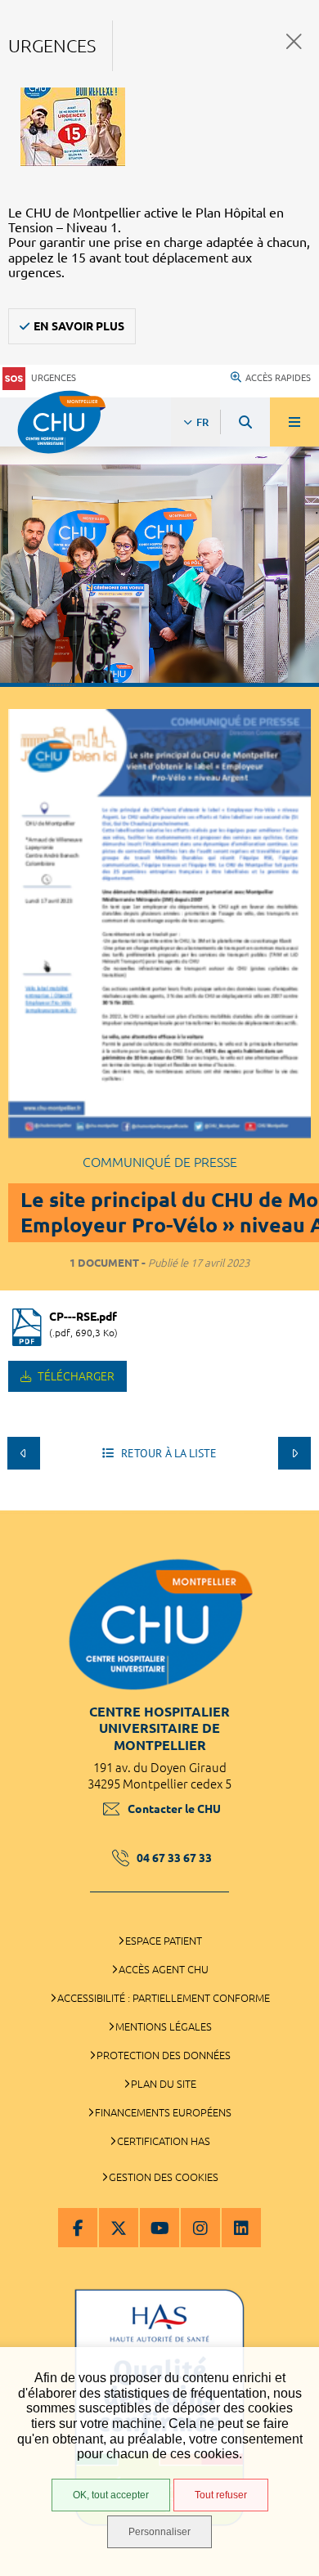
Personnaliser (159, 2532)
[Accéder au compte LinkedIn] (241, 2228)
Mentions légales (164, 2026)
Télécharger (75, 1376)
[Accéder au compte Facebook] (78, 2228)
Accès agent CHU (164, 1969)
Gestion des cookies (164, 2177)
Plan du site (164, 2084)
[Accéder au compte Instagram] (200, 2228)
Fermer (294, 41)
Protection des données (164, 2055)
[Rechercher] (245, 422)
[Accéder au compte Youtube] (159, 2228)
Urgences (54, 378)
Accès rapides (278, 378)
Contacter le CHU (174, 1809)
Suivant (294, 1453)
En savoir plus (79, 326)
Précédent (24, 1453)
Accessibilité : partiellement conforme (164, 1998)
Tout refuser (221, 2495)
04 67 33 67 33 (174, 1858)
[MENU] (294, 422)
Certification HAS (164, 2141)
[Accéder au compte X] (119, 2228)
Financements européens (163, 2112)
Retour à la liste (167, 1453)
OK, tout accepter (111, 2495)
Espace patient (164, 1941)
